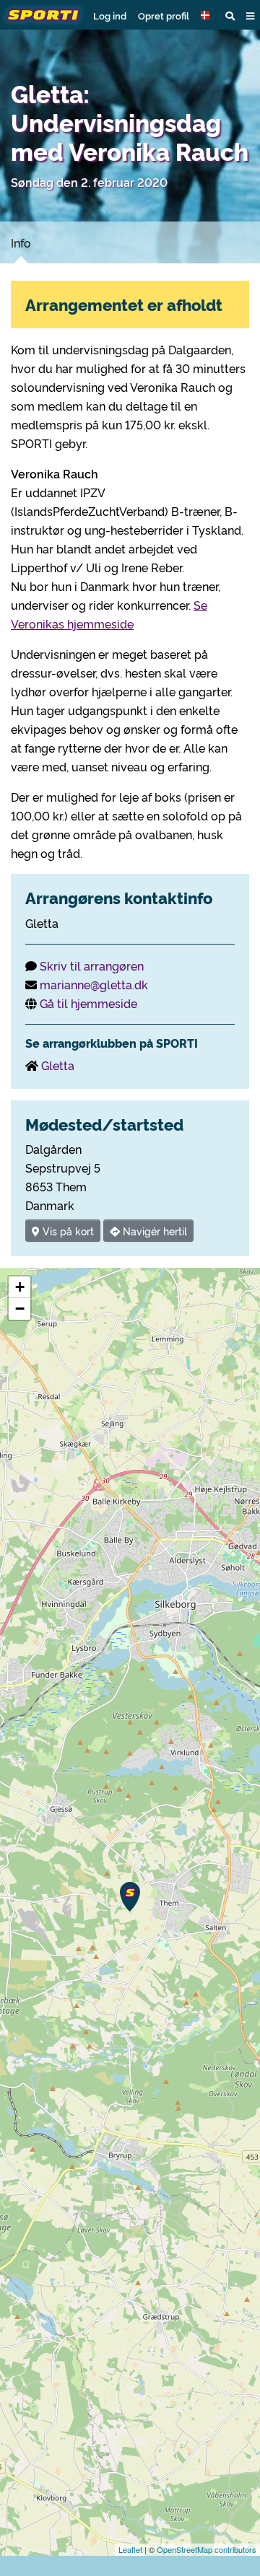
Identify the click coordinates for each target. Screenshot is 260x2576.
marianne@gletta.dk (94, 984)
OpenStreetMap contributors (207, 2549)
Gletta (58, 1065)
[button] (207, 15)
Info (21, 242)
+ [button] (20, 1287)
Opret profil (164, 15)
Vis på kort (67, 1231)
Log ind (110, 15)
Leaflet (130, 2549)
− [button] (20, 1309)
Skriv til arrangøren (92, 965)
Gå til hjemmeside (88, 1003)
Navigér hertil (153, 1231)
